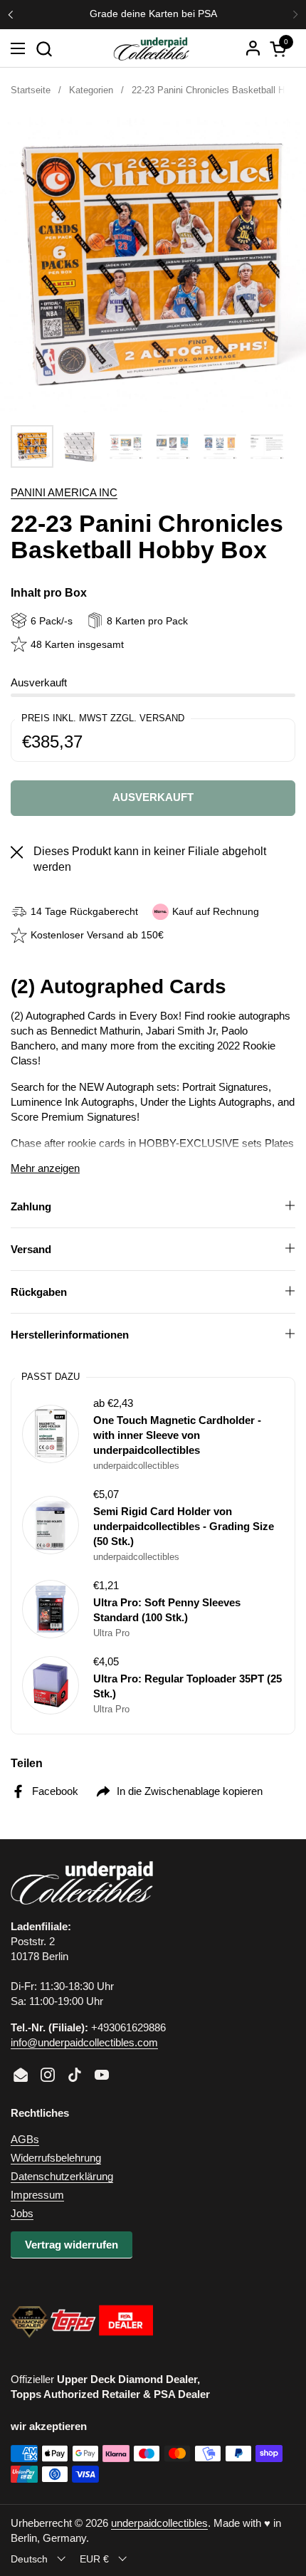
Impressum (37, 2195)
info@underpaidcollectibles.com (84, 2042)
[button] (44, 49)
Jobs (22, 2213)
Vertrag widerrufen (72, 2245)
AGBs (25, 2139)
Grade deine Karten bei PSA (153, 14)
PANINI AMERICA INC (64, 492)
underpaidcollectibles (159, 2523)
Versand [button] (31, 1249)
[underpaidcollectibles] (151, 48)
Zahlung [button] (31, 1206)
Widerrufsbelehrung (56, 2158)
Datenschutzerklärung (62, 2176)
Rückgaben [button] (39, 1292)
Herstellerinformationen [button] (70, 1335)
